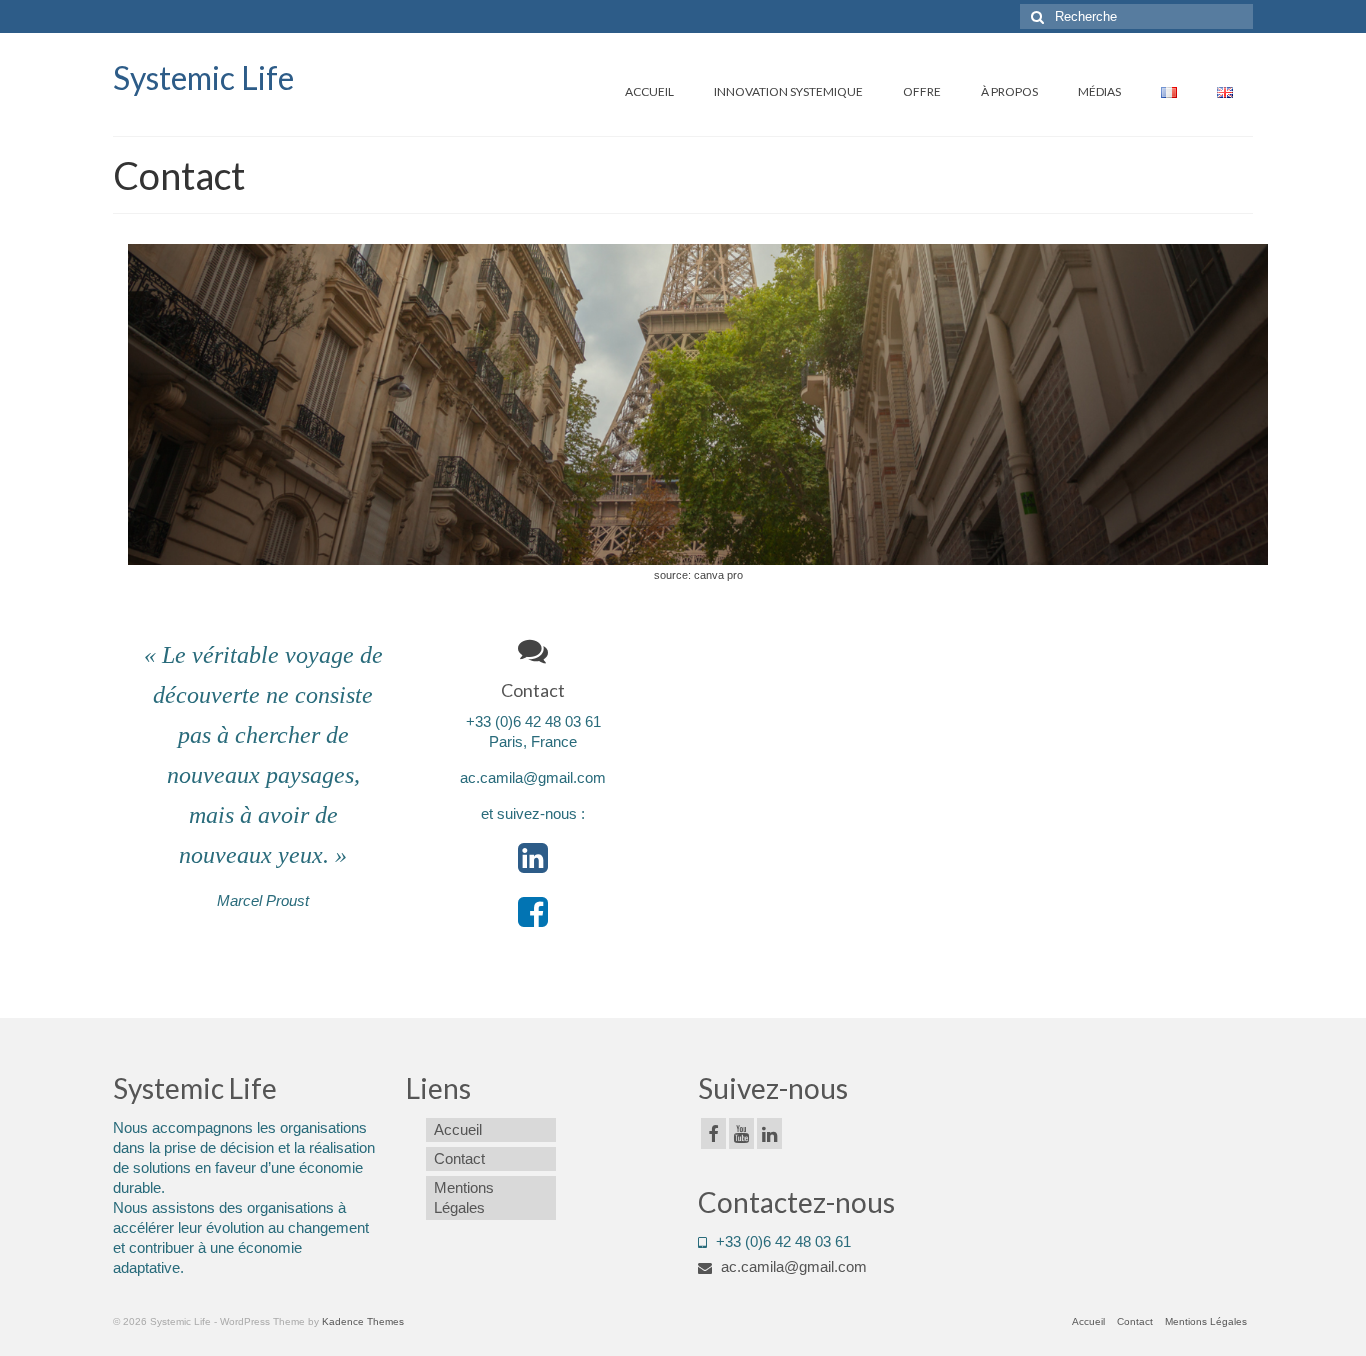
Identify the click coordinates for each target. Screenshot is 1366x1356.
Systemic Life (203, 77)
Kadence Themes (363, 1321)
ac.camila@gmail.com (792, 1266)
